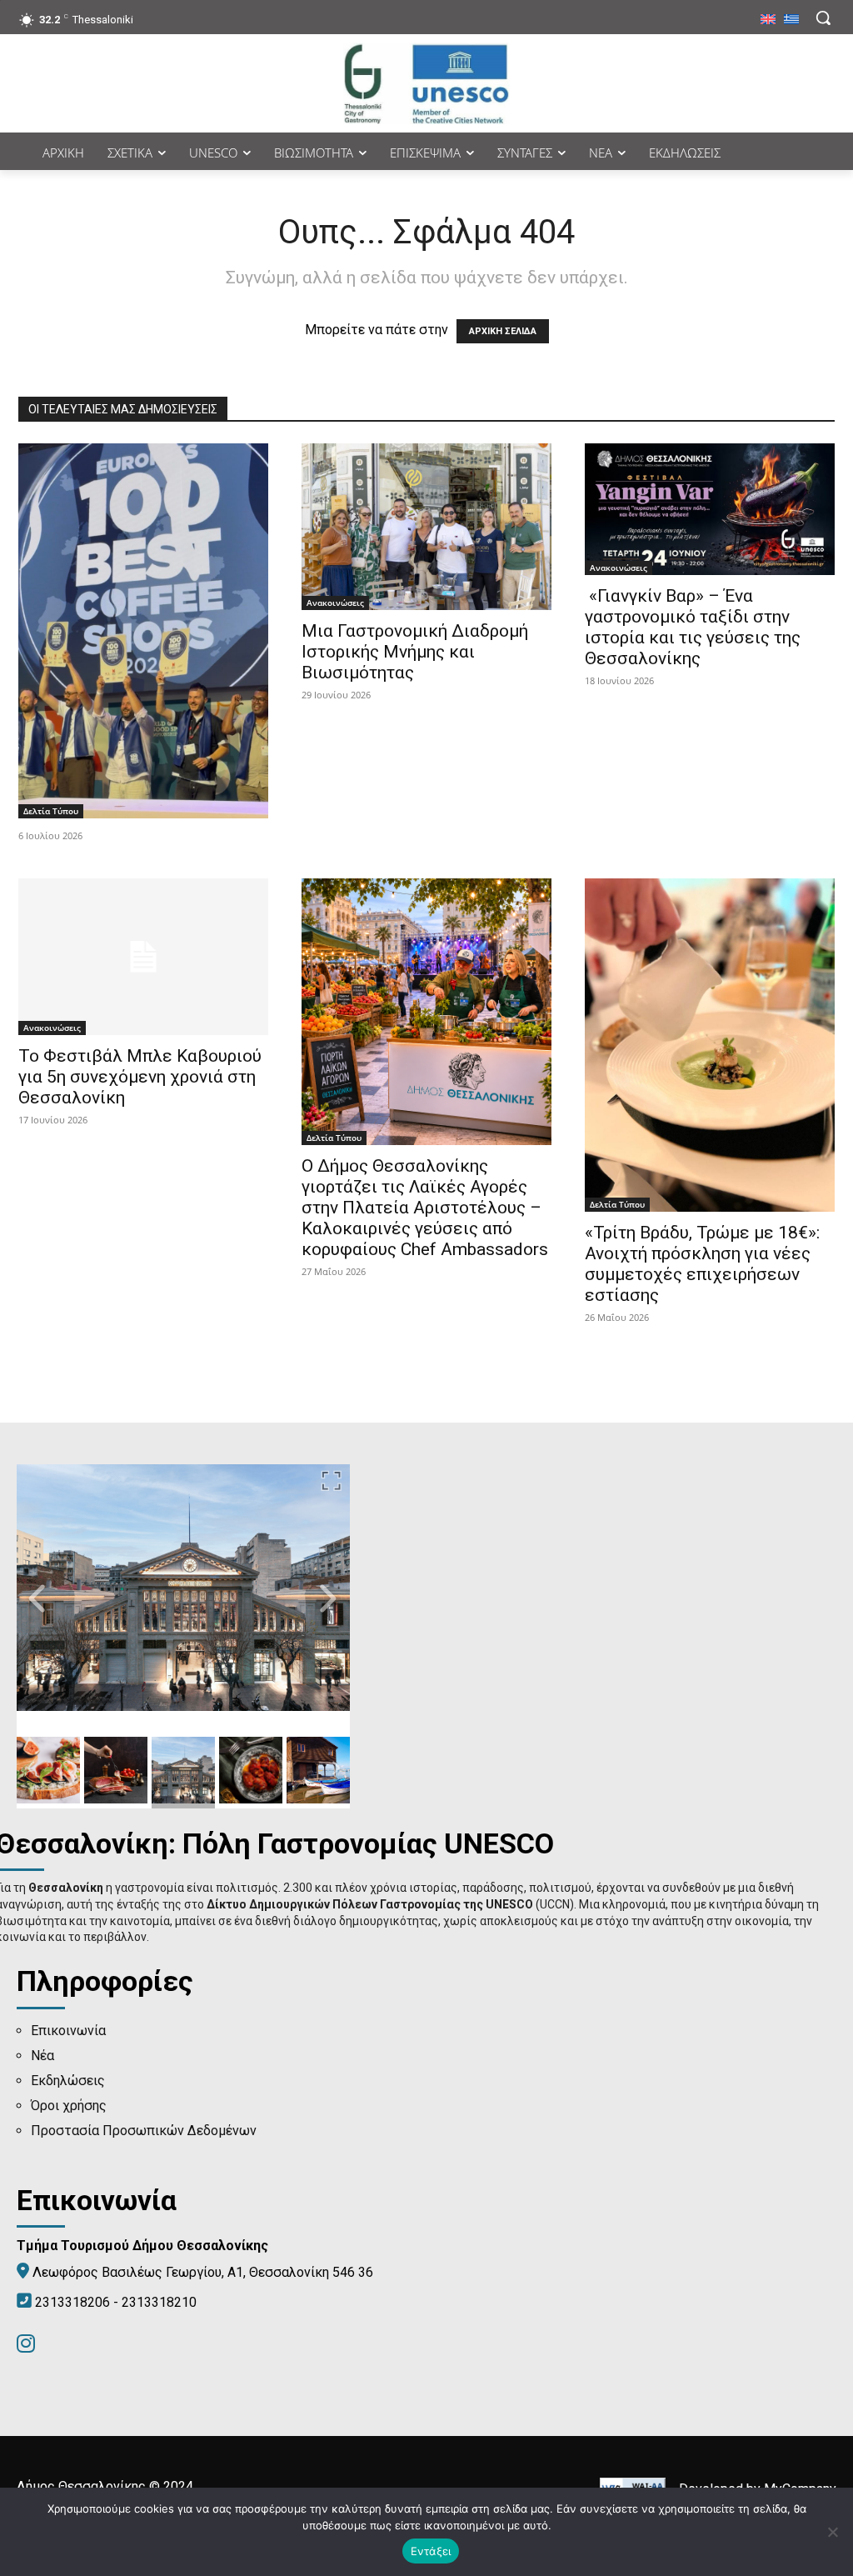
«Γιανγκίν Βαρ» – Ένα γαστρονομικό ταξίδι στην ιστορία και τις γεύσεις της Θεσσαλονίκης (693, 627)
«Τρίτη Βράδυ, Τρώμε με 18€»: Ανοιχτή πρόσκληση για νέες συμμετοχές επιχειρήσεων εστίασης (702, 1264)
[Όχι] (832, 2532)
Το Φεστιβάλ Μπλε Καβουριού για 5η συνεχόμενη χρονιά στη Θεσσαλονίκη (140, 1077)
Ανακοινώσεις (335, 603)
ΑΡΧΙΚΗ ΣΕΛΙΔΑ (503, 331)
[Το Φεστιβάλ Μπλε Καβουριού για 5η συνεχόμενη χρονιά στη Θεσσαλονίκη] (143, 957)
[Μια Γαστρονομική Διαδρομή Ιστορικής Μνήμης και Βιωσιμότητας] (426, 527)
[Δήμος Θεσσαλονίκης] (426, 83)
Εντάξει (431, 2551)
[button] (823, 18)
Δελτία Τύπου (51, 811)
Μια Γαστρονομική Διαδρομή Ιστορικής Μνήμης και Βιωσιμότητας (415, 652)
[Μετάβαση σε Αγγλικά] (768, 20)
